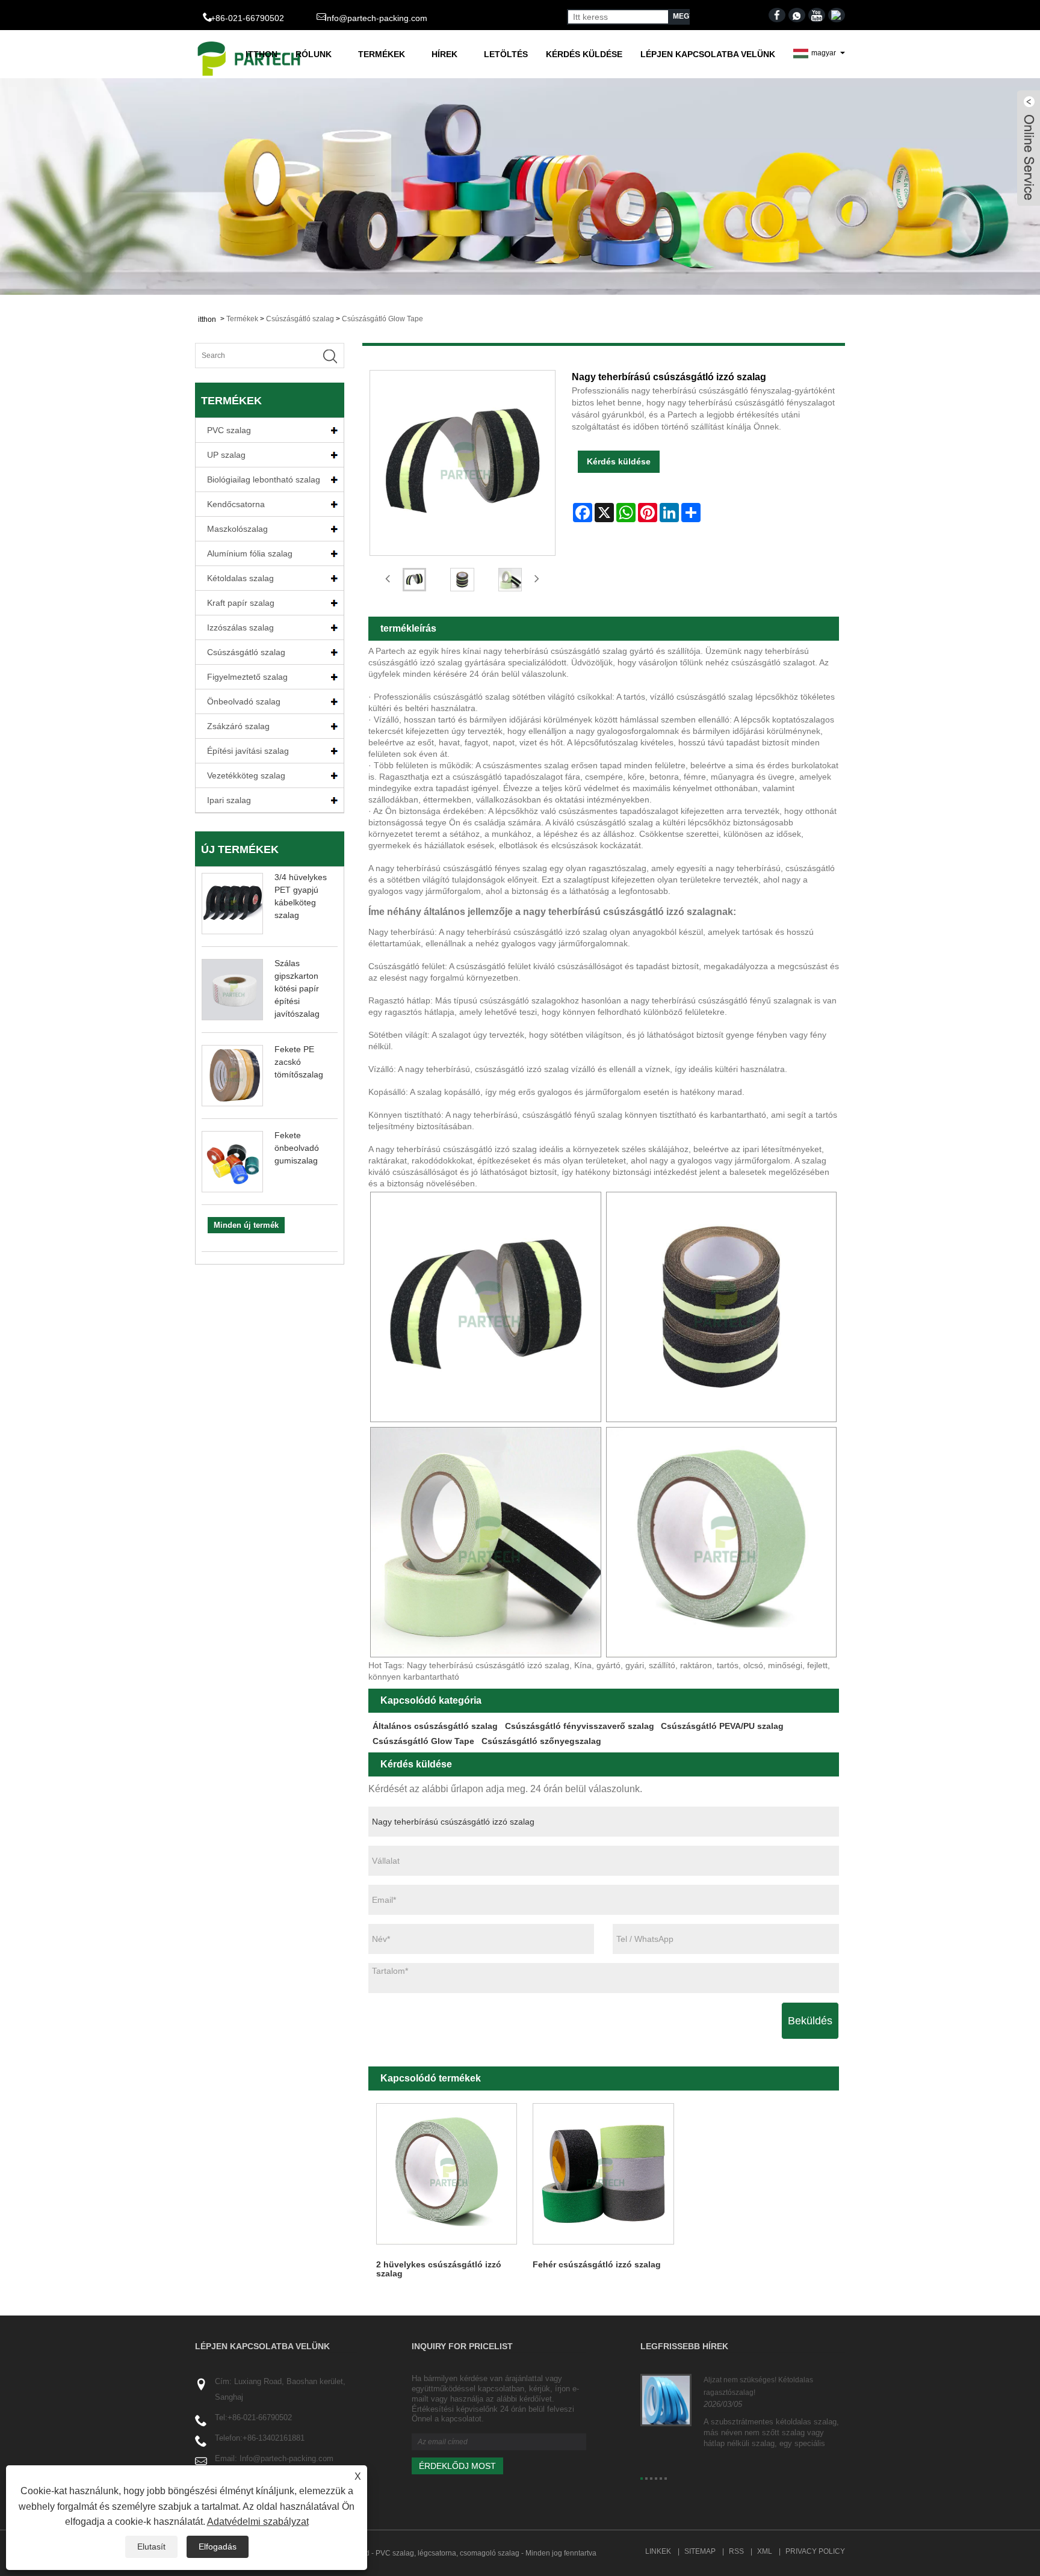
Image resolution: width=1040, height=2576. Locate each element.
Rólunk (314, 54)
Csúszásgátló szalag (300, 319)
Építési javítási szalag (248, 751)
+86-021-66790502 (260, 2417)
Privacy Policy (815, 2551)
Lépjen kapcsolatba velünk (708, 54)
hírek (444, 54)
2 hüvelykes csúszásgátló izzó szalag (439, 2269)
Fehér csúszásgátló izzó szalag (597, 2264)
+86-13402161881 (274, 2438)
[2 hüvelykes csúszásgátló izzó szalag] (447, 2174)
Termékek (382, 54)
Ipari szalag (229, 800)
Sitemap (700, 2551)
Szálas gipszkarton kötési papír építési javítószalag (297, 988)
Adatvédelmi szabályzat (258, 2522)
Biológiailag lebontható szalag (264, 479)
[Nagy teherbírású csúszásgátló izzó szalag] (415, 580)
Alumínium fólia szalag (250, 553)
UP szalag (226, 455)
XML (765, 2551)
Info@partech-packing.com (376, 18)
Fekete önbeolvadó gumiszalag (297, 1148)
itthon (262, 54)
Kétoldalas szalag (240, 578)
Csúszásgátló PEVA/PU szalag (722, 1726)
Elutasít (151, 2547)
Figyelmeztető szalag (247, 677)
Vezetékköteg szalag (246, 775)
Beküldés (810, 2021)
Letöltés (506, 54)
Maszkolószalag (237, 529)
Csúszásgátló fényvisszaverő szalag (580, 1726)
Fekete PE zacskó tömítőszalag (299, 1062)
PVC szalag (229, 430)
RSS (736, 2551)
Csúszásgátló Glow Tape (382, 319)
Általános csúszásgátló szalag (435, 1726)
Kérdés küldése (584, 54)
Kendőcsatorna (236, 504)
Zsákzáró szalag (238, 726)
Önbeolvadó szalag (244, 701)
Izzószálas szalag (240, 627)
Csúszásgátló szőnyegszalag (541, 1741)
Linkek (658, 2551)
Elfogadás (218, 2547)
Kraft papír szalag (241, 603)
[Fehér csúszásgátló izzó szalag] (603, 2174)
